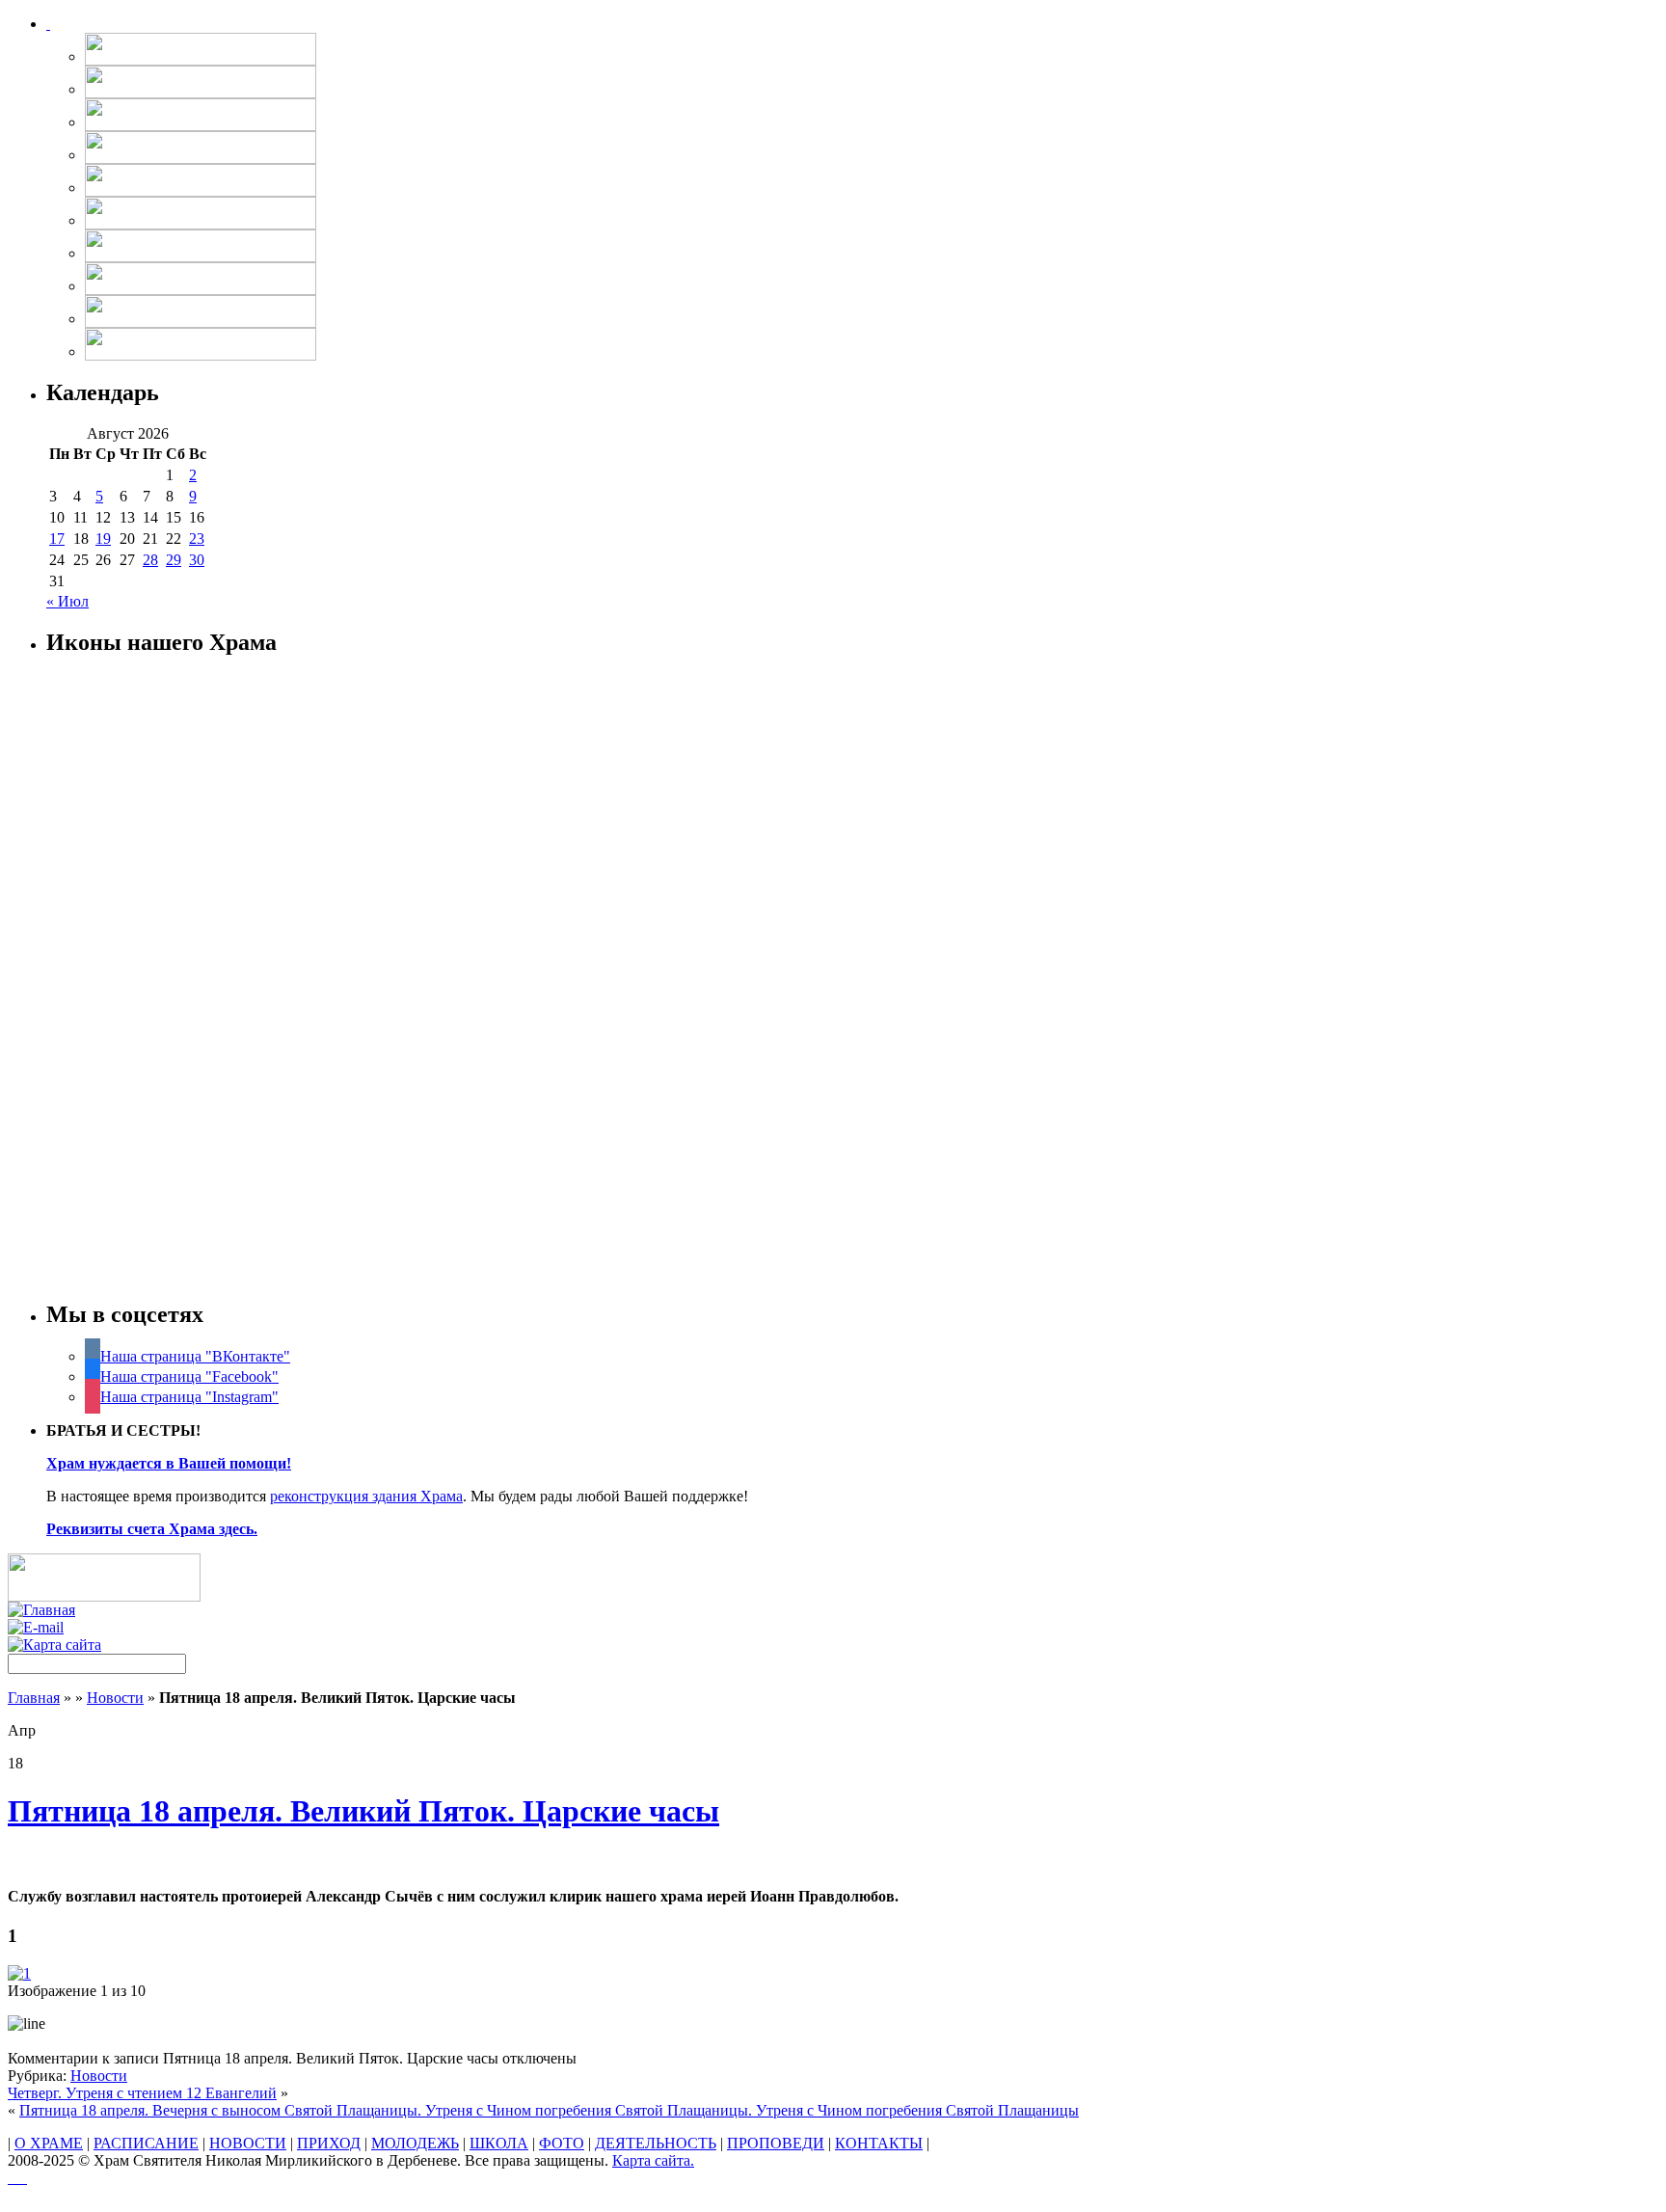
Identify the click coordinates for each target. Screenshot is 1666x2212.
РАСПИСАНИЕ (146, 2143)
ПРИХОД (329, 2143)
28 (150, 560)
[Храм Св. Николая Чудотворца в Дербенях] (48, 24)
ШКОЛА (499, 2143)
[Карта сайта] (54, 1645)
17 (57, 539)
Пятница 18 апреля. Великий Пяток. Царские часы (363, 1811)
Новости (115, 1698)
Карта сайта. (653, 2160)
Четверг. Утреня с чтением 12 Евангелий (142, 2093)
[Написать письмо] (36, 1627)
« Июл (67, 601)
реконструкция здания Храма (366, 1496)
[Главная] (41, 1610)
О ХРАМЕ (49, 2143)
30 (197, 560)
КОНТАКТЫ (879, 2143)
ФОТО (562, 2143)
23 (197, 539)
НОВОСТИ (248, 2143)
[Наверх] (17, 2178)
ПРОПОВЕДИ (776, 2143)
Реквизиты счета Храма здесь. (152, 1529)
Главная (34, 1698)
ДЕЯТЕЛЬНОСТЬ (656, 2143)
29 (174, 560)
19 (103, 539)
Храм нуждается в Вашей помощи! (169, 1463)
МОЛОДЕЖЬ (415, 2143)
